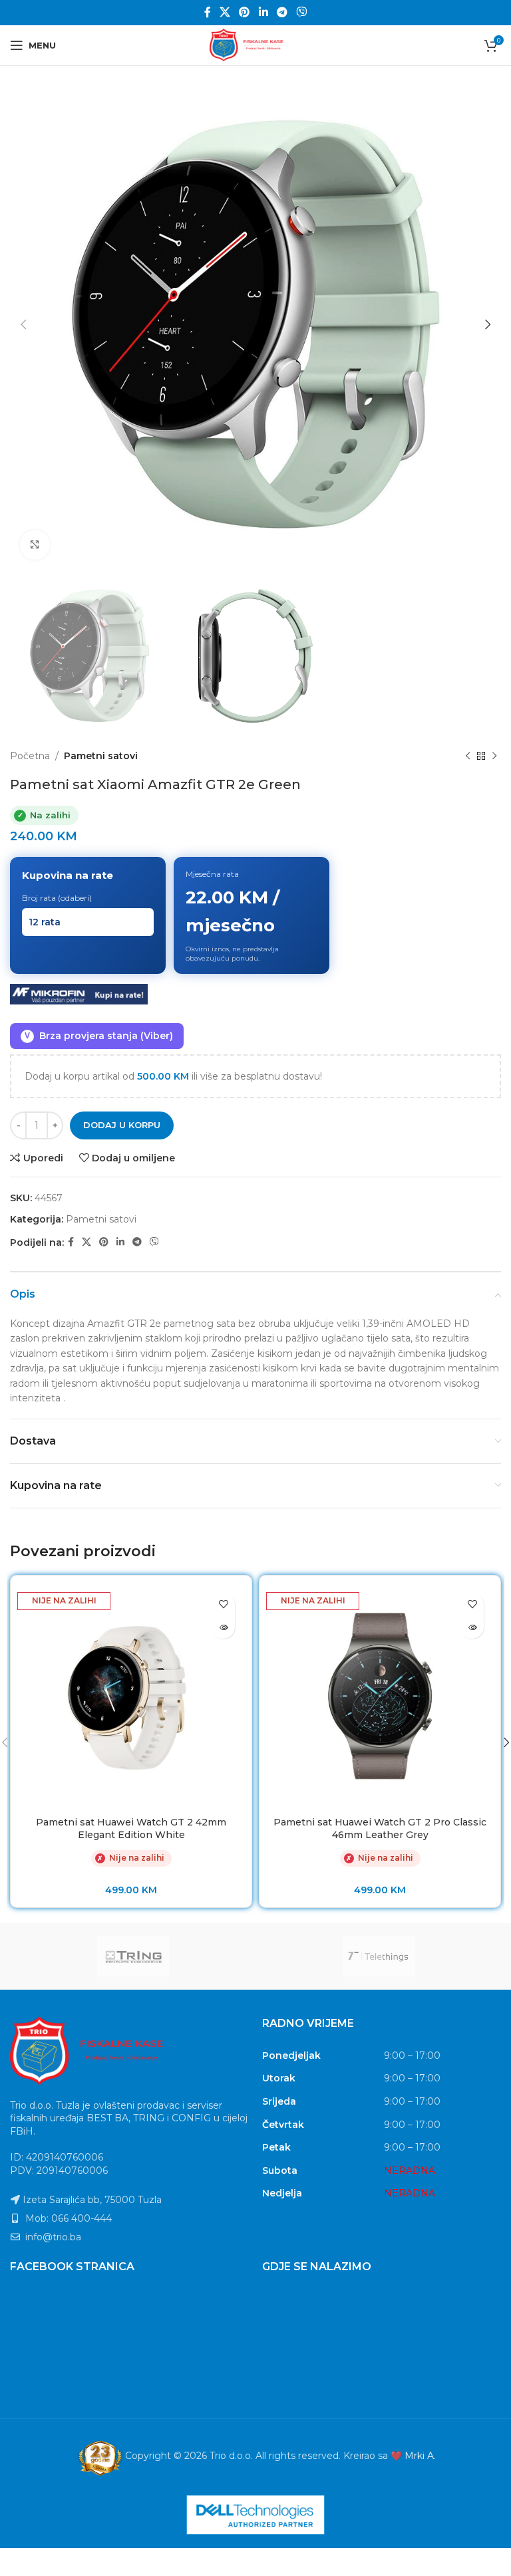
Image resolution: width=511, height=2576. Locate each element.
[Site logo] (255, 45)
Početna (30, 756)
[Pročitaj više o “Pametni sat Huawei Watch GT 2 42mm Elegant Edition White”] (223, 1627)
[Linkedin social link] (263, 12)
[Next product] (494, 756)
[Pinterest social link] (245, 12)
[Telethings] (378, 1956)
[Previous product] (468, 756)
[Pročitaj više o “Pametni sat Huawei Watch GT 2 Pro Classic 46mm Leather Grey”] (472, 1627)
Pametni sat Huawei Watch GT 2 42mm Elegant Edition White (131, 1829)
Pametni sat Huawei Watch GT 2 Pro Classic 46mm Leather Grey (380, 1829)
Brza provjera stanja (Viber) (99, 1036)
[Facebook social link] (207, 12)
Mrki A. (420, 2456)
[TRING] (133, 1956)
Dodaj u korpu (122, 1125)
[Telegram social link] (282, 12)
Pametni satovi (101, 756)
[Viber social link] (302, 12)
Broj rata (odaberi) (57, 898)
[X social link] (225, 12)
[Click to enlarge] (35, 545)
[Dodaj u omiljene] (223, 1604)
